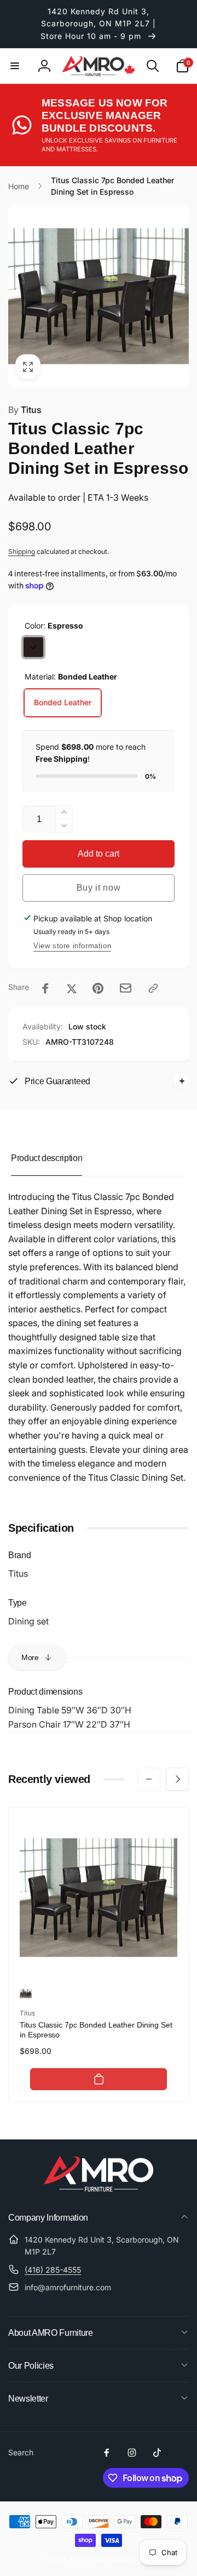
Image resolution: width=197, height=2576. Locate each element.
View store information (72, 946)
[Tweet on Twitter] (72, 988)
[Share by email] (126, 988)
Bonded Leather (63, 702)
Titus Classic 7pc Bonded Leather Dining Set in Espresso (96, 2030)
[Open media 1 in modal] (99, 296)
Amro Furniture (89, 2559)
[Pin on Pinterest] (98, 988)
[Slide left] (149, 1779)
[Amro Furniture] (99, 2188)
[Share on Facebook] (45, 988)
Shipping (22, 551)
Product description (47, 1158)
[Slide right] (177, 1779)
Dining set (28, 1621)
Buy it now (99, 888)
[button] (15, 66)
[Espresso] (33, 647)
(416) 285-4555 (53, 2270)
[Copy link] (153, 988)
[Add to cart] (99, 2079)
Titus (25, 410)
